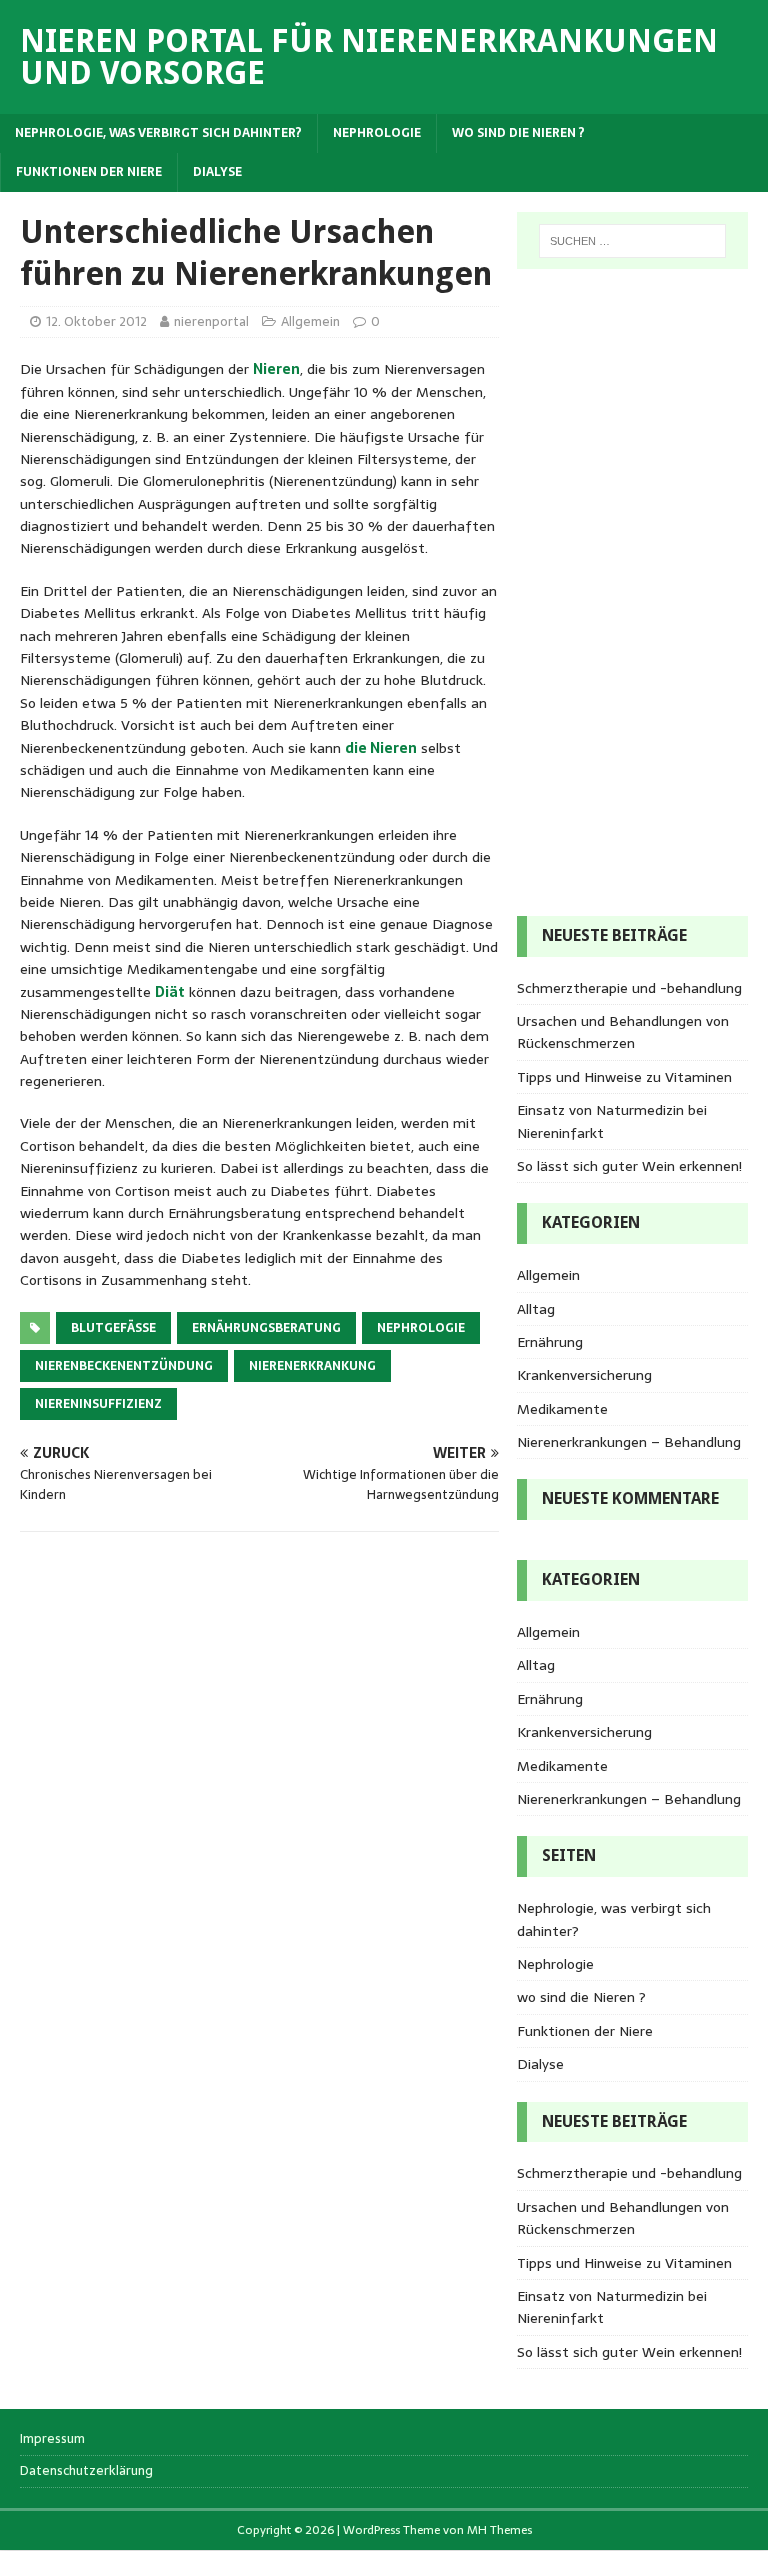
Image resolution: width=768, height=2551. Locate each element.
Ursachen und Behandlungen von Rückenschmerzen (623, 1032)
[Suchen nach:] (632, 241)
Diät (170, 992)
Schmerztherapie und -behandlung (629, 988)
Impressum (52, 2439)
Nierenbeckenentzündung (124, 1366)
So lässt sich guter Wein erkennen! (629, 1166)
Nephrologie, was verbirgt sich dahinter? (158, 133)
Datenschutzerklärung (86, 2470)
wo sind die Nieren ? (518, 133)
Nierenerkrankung (312, 1366)
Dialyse (217, 172)
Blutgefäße (113, 1328)
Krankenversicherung (584, 1375)
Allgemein (310, 321)
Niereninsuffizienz (98, 1404)
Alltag (536, 1309)
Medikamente (562, 1409)
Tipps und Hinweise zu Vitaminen (624, 1077)
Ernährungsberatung (266, 1328)
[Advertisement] (597, 589)
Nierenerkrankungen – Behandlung (629, 1442)
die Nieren (381, 748)
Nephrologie (377, 133)
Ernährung (550, 1342)
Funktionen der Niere (89, 172)
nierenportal (211, 321)
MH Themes (499, 2530)
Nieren (276, 369)
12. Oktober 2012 (96, 321)
